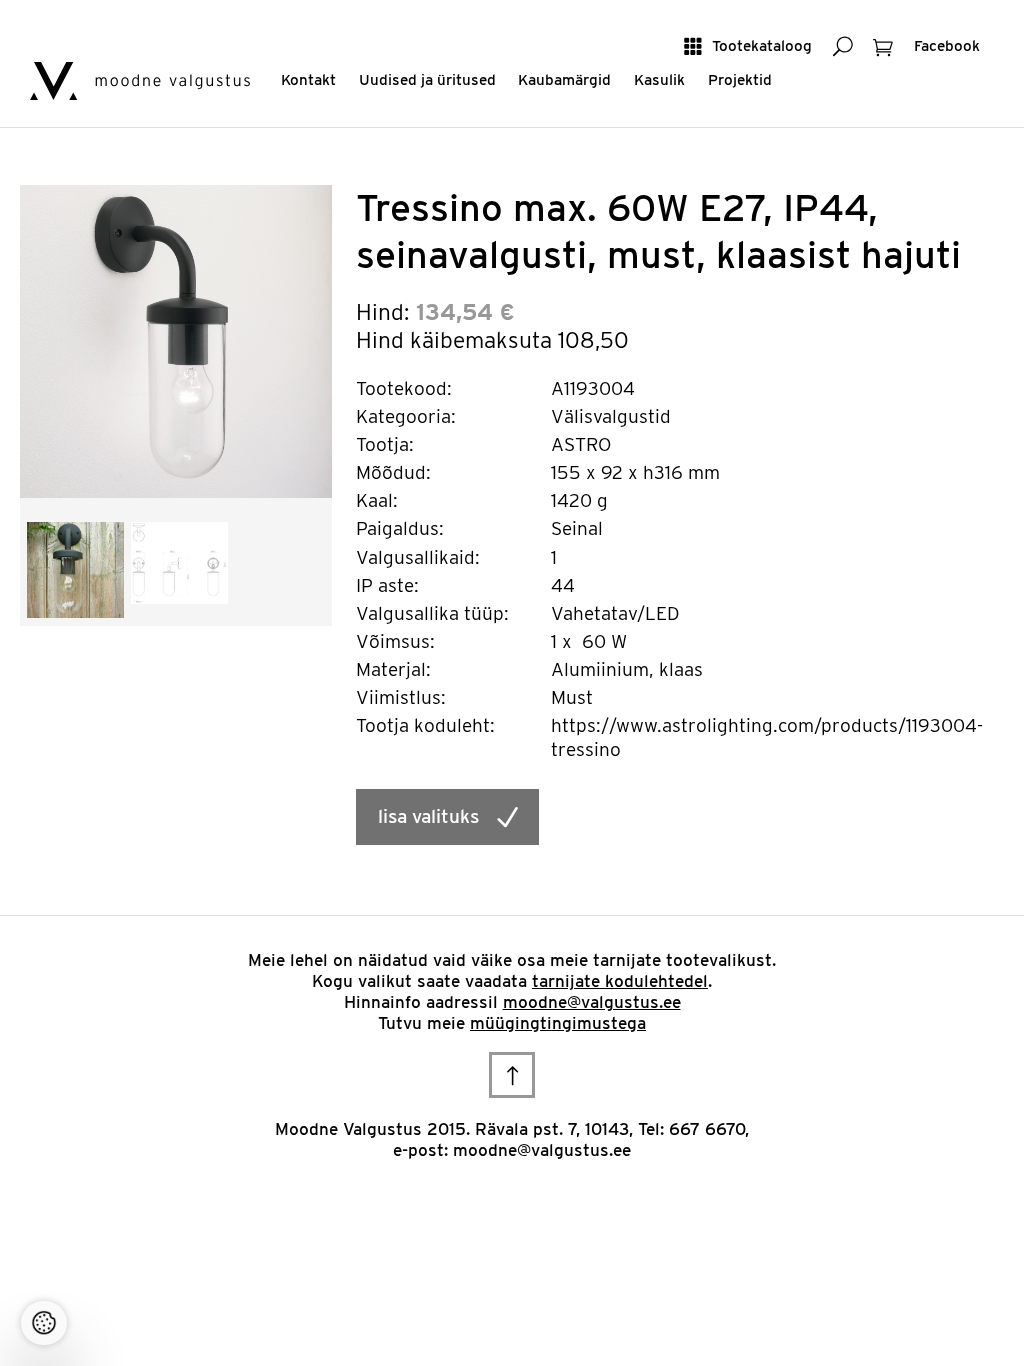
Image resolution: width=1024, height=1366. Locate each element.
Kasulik (659, 79)
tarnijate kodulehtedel (620, 981)
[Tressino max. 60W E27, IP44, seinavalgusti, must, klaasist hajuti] (176, 340)
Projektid (740, 79)
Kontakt (308, 79)
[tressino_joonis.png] (179, 561)
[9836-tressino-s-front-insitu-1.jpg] (75, 568)
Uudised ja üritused (427, 79)
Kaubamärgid (564, 79)
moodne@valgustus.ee (592, 1002)
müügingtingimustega (558, 1023)
